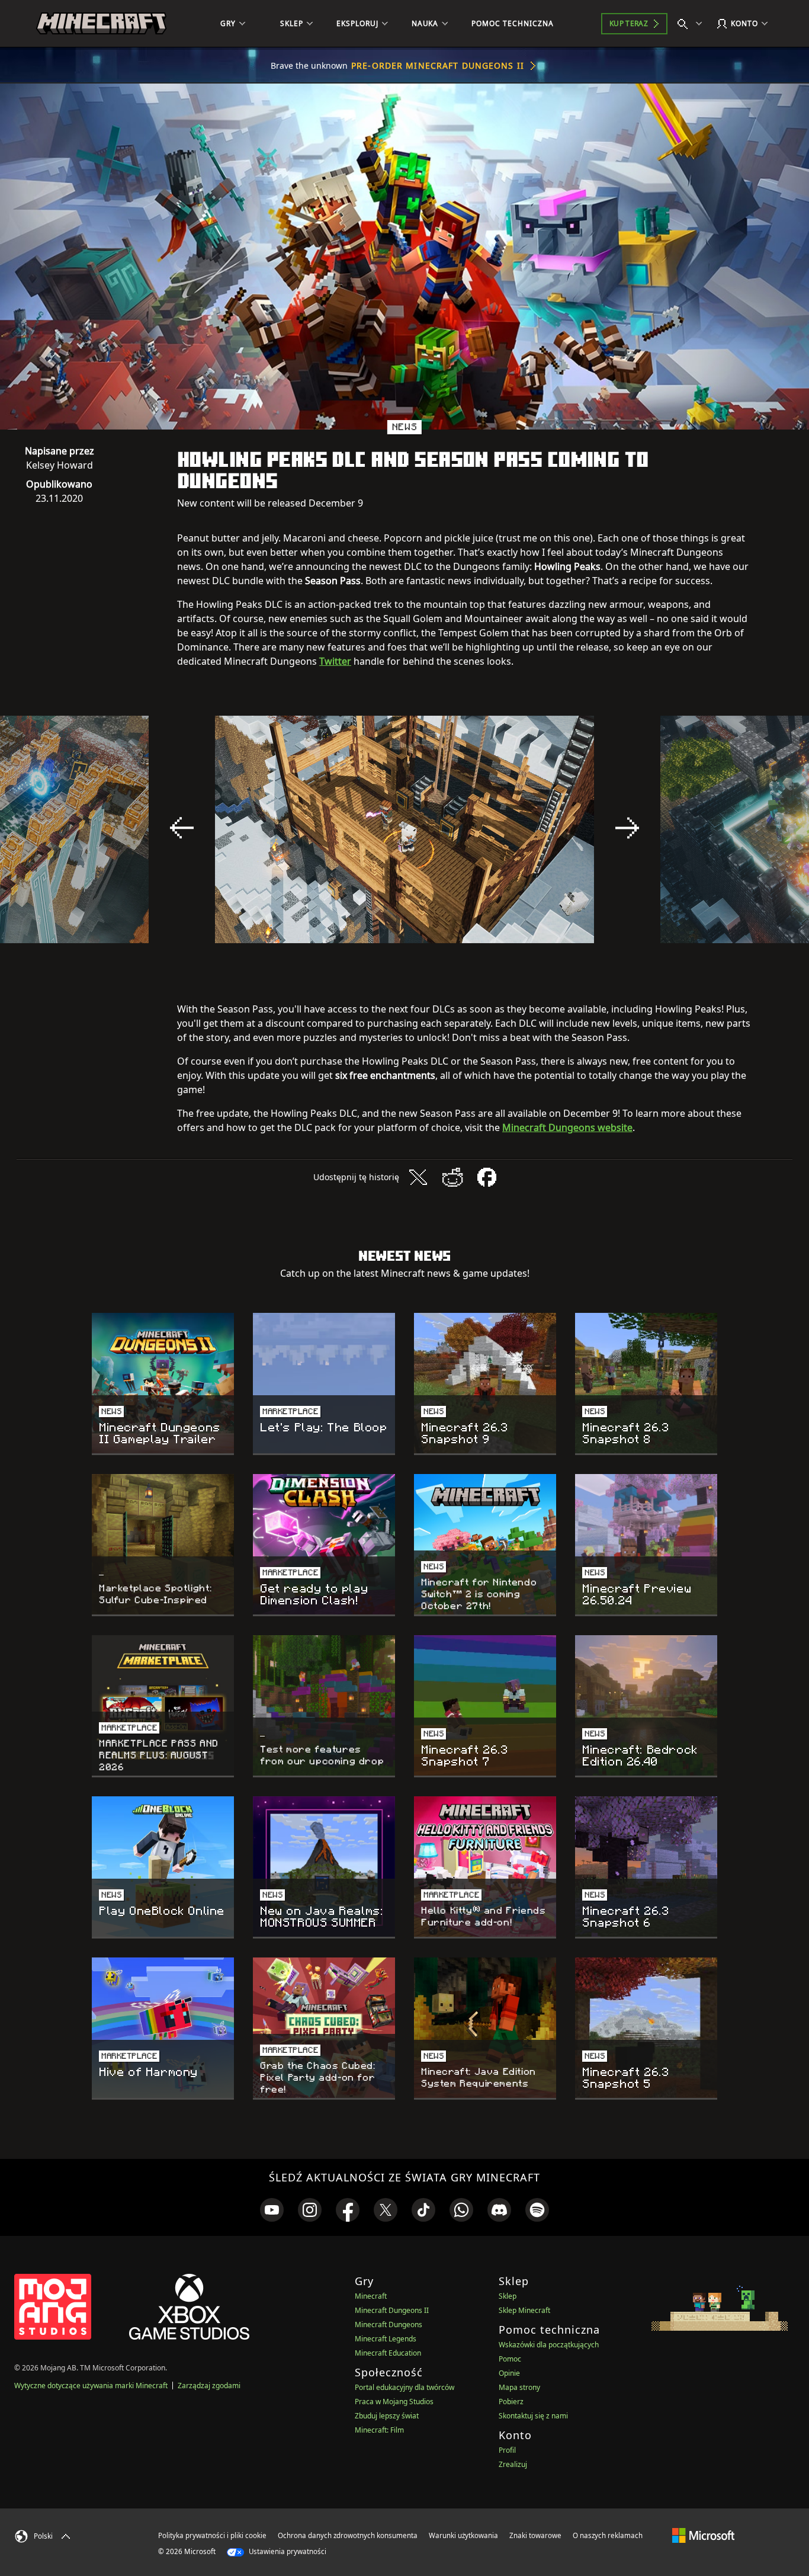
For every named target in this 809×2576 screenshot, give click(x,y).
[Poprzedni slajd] (182, 828)
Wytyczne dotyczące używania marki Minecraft (91, 2386)
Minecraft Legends (386, 2339)
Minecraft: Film (379, 2430)
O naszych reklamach (608, 2535)
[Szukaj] (692, 24)
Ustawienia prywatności (287, 2551)
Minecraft (371, 2296)
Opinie (509, 2373)
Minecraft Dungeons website (567, 1127)
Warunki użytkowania (463, 2535)
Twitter (335, 661)
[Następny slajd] (627, 828)
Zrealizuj (513, 2464)
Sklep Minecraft (524, 2310)
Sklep (508, 2296)
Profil (507, 2450)
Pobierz (511, 2402)
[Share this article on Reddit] (452, 1177)
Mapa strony (519, 2387)
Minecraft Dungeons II (392, 2310)
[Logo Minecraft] (101, 24)
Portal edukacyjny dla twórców (404, 2387)
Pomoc (510, 2359)
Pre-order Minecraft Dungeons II (438, 65)
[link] (272, 2210)
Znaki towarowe (535, 2535)
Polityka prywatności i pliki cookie (212, 2535)
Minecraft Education (388, 2353)
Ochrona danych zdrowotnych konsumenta (348, 2535)
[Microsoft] (703, 2535)
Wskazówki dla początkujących (549, 2345)
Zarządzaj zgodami (209, 2386)
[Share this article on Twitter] (418, 1177)
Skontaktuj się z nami (533, 2416)
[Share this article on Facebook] (487, 1177)
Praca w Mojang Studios (394, 2402)
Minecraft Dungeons (389, 2325)
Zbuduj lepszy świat (387, 2416)
